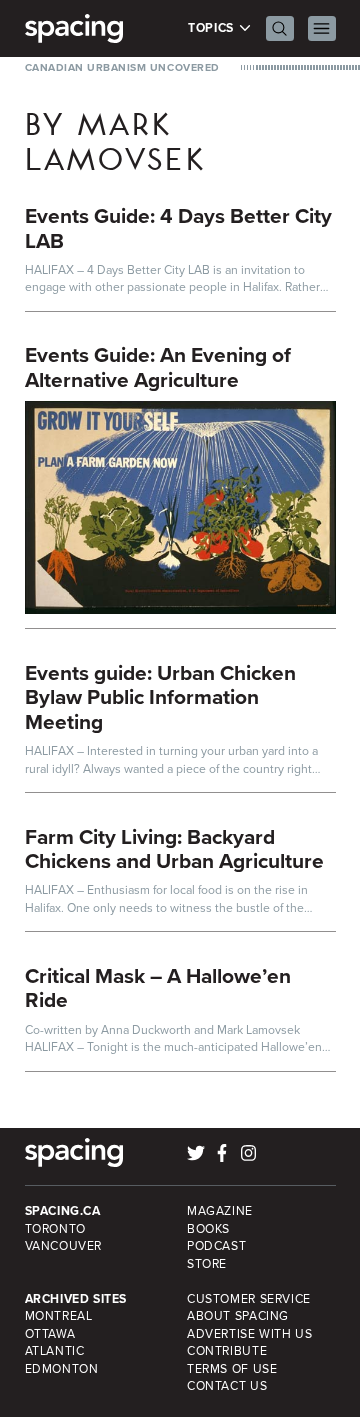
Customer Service (249, 1299)
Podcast (216, 1246)
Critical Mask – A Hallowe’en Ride (158, 988)
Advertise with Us (249, 1334)
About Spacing (238, 1316)
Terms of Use (232, 1369)
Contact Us (227, 1386)
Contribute (227, 1351)
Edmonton (62, 1369)
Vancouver (64, 1246)
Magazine (220, 1211)
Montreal (59, 1316)
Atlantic (55, 1351)
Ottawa (50, 1334)
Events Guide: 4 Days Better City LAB (178, 228)
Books (208, 1229)
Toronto (55, 1229)
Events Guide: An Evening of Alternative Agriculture (158, 367)
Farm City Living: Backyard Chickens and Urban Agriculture (174, 849)
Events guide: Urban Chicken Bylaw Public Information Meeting (160, 697)
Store (207, 1264)
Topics (212, 28)
